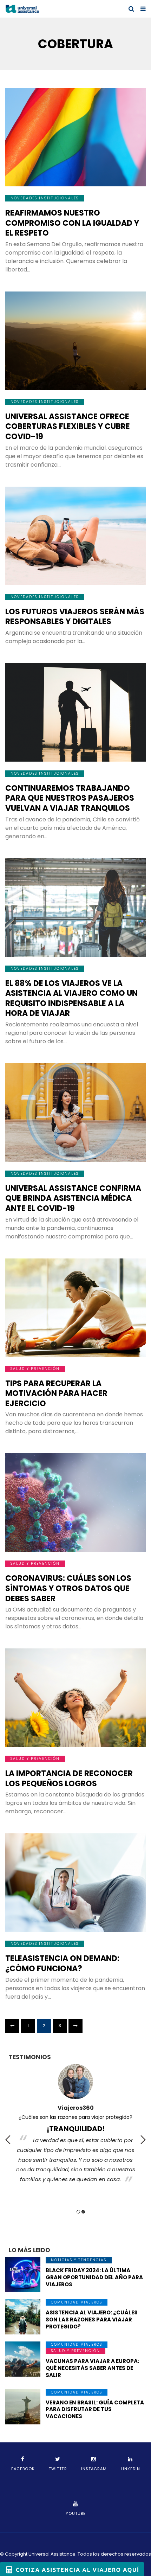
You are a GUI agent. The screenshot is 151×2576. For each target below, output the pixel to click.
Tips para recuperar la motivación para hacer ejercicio (56, 1393)
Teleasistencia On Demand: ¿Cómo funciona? (62, 1963)
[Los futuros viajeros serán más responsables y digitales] (75, 536)
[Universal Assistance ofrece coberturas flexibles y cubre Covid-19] (75, 341)
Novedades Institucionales (45, 198)
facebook (23, 2469)
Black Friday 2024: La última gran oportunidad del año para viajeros (94, 2277)
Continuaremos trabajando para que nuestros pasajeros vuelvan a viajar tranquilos (70, 798)
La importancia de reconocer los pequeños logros (69, 1779)
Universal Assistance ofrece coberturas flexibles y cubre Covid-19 (68, 427)
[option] (75, 2126)
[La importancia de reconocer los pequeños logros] (75, 1698)
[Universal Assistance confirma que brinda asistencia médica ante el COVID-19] (75, 1113)
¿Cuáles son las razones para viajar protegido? (75, 2117)
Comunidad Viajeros (77, 2302)
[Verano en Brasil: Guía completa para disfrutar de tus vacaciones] (23, 2407)
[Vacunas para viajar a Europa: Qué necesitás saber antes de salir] (23, 2359)
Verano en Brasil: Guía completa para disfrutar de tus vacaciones (95, 2410)
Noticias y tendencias (79, 2260)
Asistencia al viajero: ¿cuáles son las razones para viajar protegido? (92, 2319)
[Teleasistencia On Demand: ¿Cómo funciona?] (75, 1883)
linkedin (130, 2469)
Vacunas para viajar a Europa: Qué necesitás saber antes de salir (92, 2368)
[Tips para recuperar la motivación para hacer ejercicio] (75, 1308)
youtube (76, 2513)
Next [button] (143, 2140)
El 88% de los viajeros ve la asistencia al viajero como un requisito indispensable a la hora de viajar (71, 998)
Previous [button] (8, 2140)
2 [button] (83, 2212)
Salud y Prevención (35, 1369)
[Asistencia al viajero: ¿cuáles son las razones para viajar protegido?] (23, 2317)
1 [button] (78, 2212)
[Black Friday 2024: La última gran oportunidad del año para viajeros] (23, 2275)
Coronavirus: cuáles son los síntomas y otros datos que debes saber (68, 1588)
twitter (58, 2469)
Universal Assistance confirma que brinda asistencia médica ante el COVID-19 (73, 1198)
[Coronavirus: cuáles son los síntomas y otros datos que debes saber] (75, 1502)
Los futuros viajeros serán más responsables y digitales (75, 617)
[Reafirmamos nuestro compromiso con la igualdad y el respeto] (75, 137)
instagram (94, 2469)
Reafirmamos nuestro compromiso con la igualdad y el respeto (72, 223)
